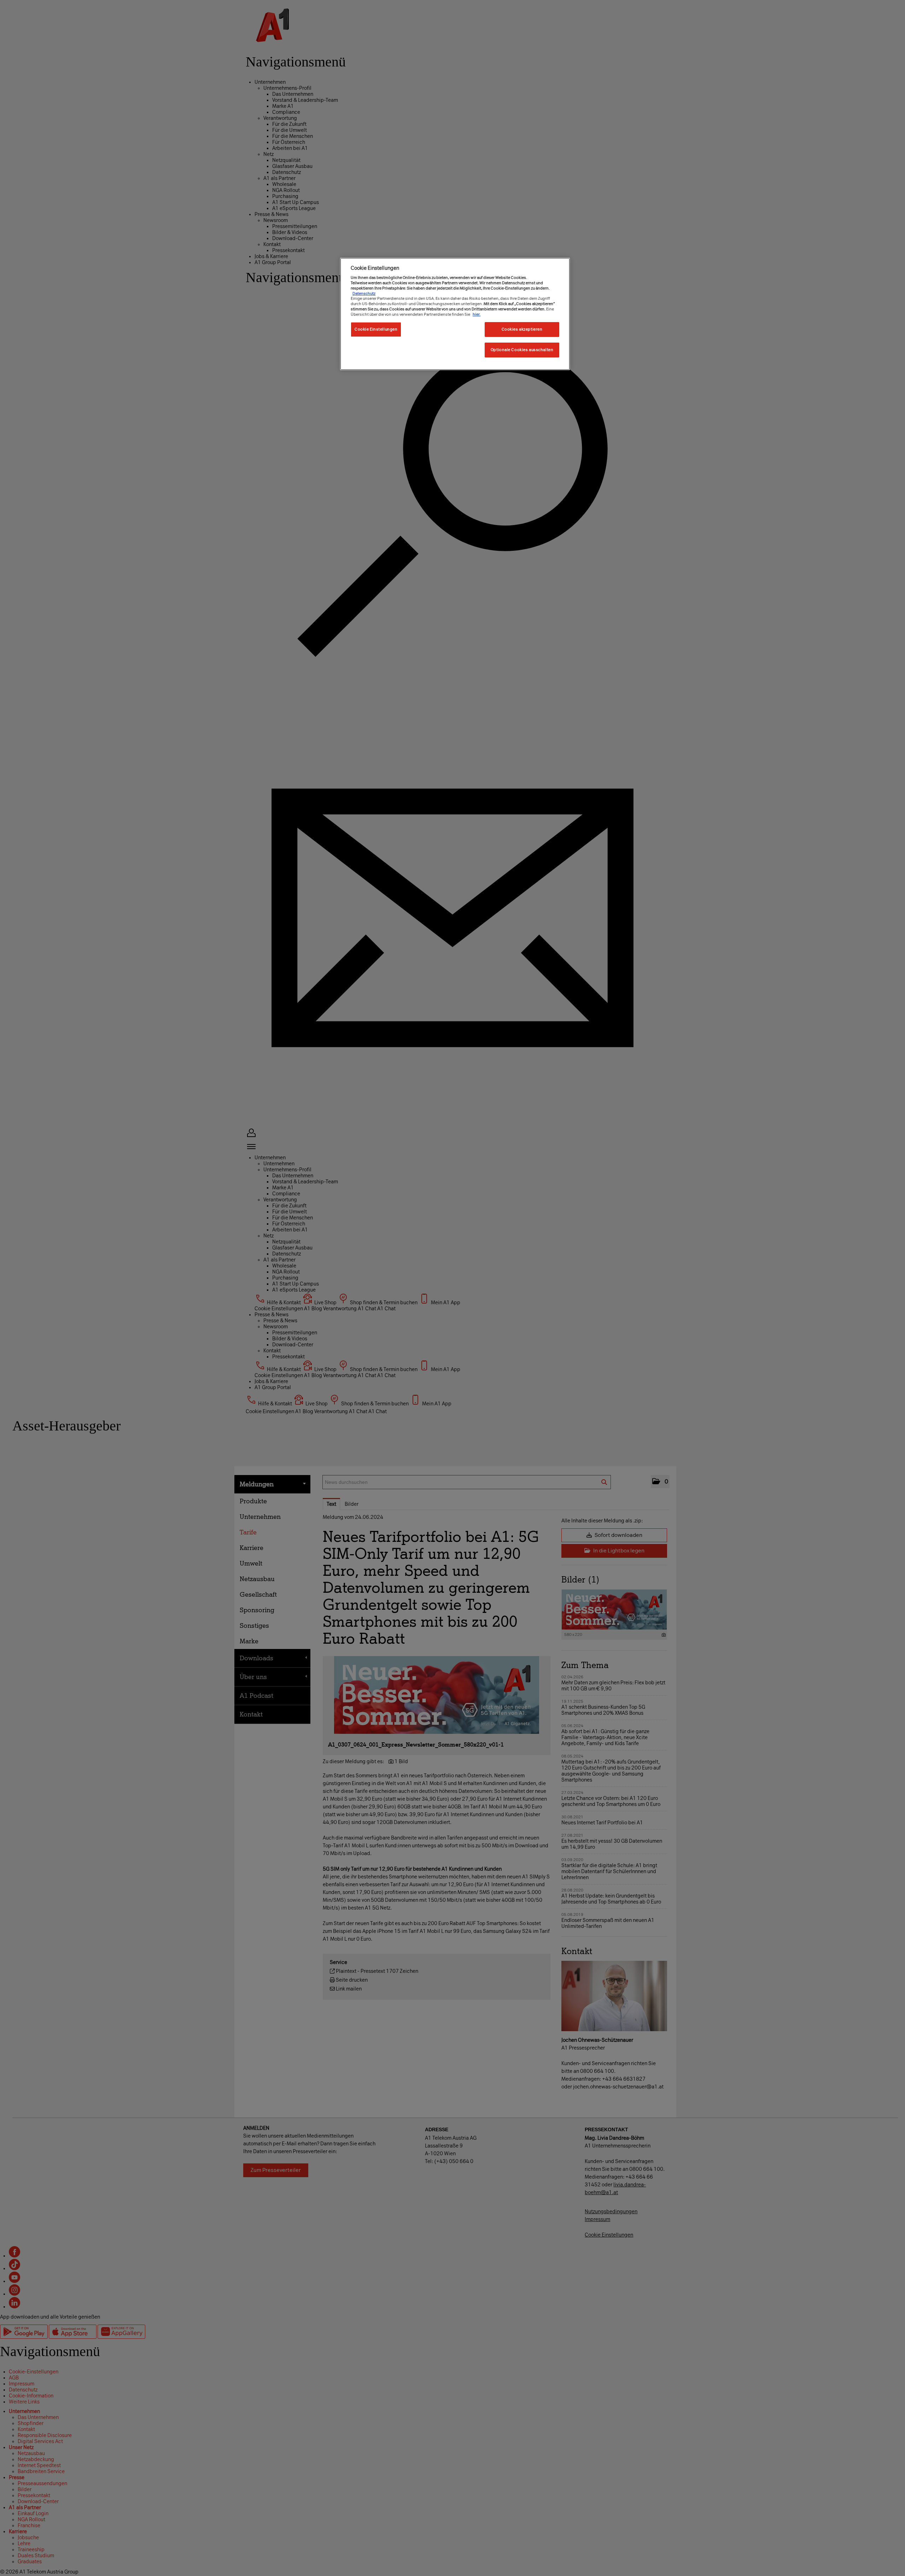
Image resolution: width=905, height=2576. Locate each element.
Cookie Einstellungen (376, 329)
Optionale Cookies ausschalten (522, 350)
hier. (477, 314)
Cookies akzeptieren (522, 329)
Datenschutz (364, 293)
